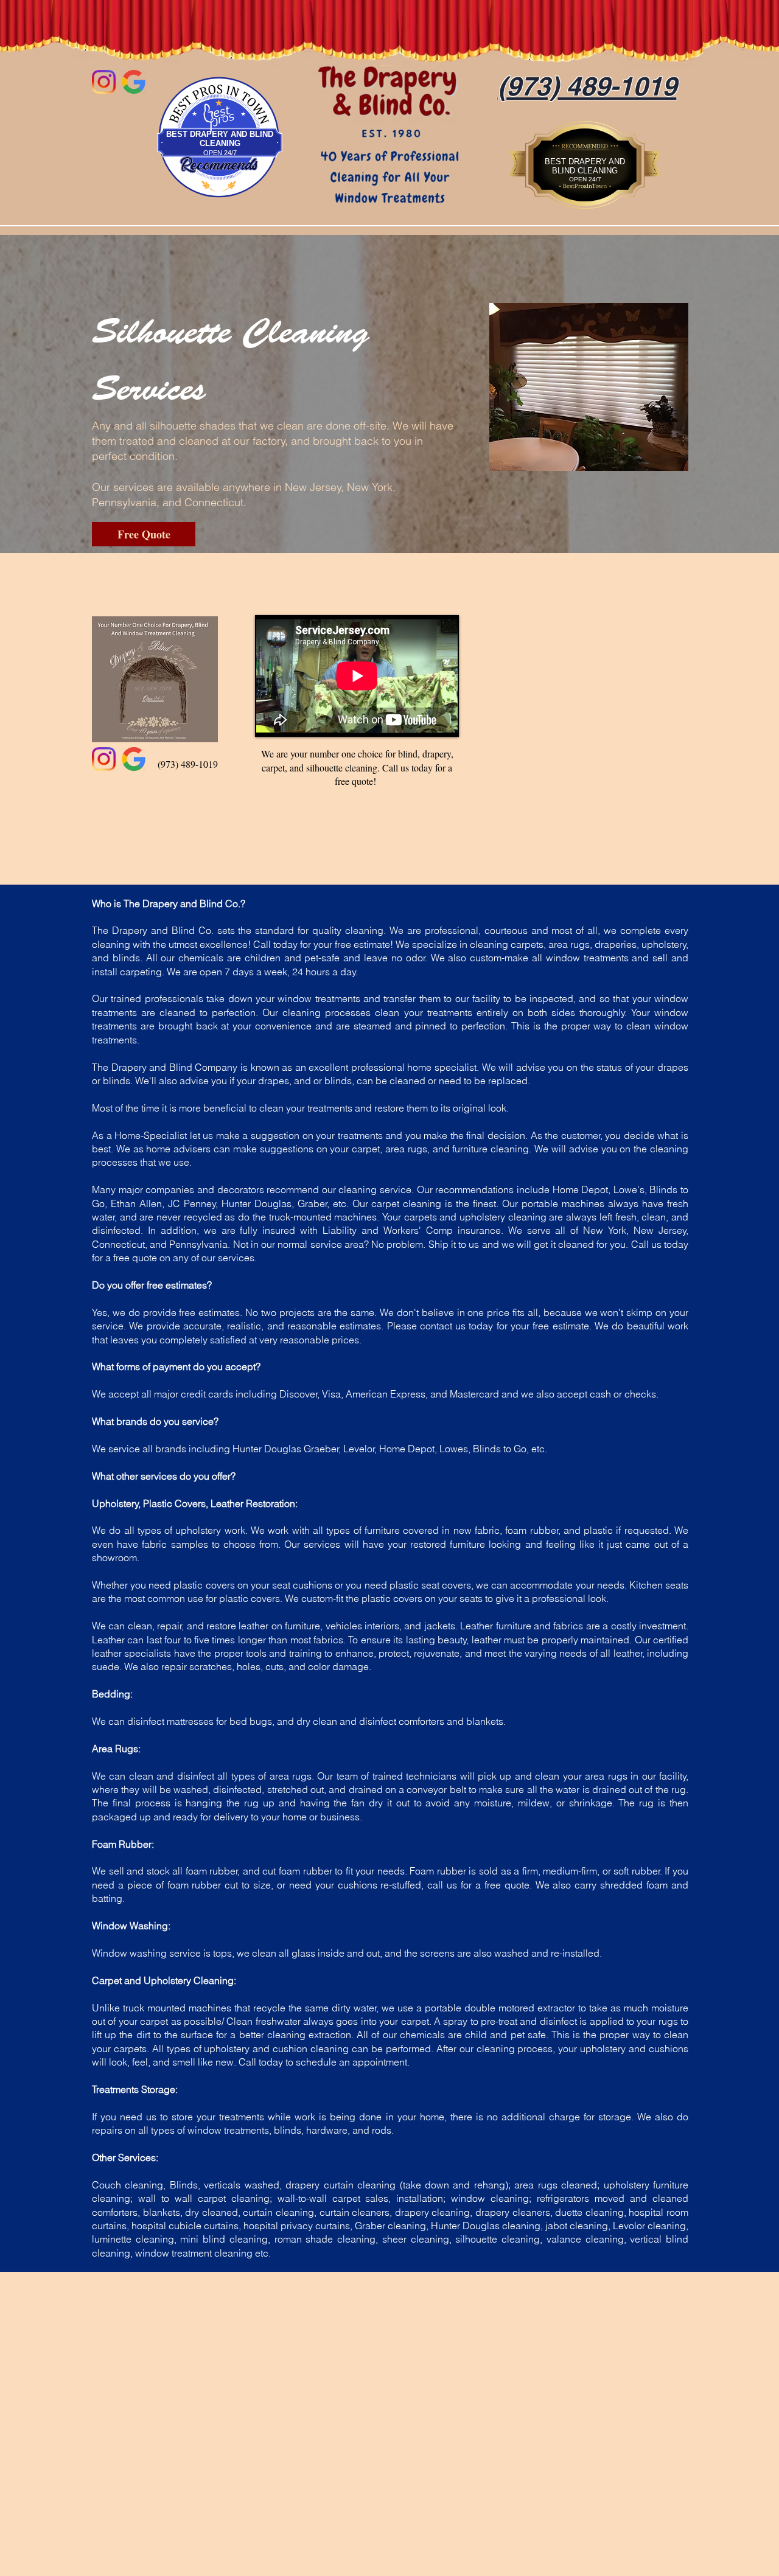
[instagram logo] (104, 82)
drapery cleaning (433, 2212)
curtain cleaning (360, 2185)
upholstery (198, 1530)
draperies (616, 944)
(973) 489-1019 (188, 764)
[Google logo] (134, 82)
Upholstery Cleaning (189, 1980)
